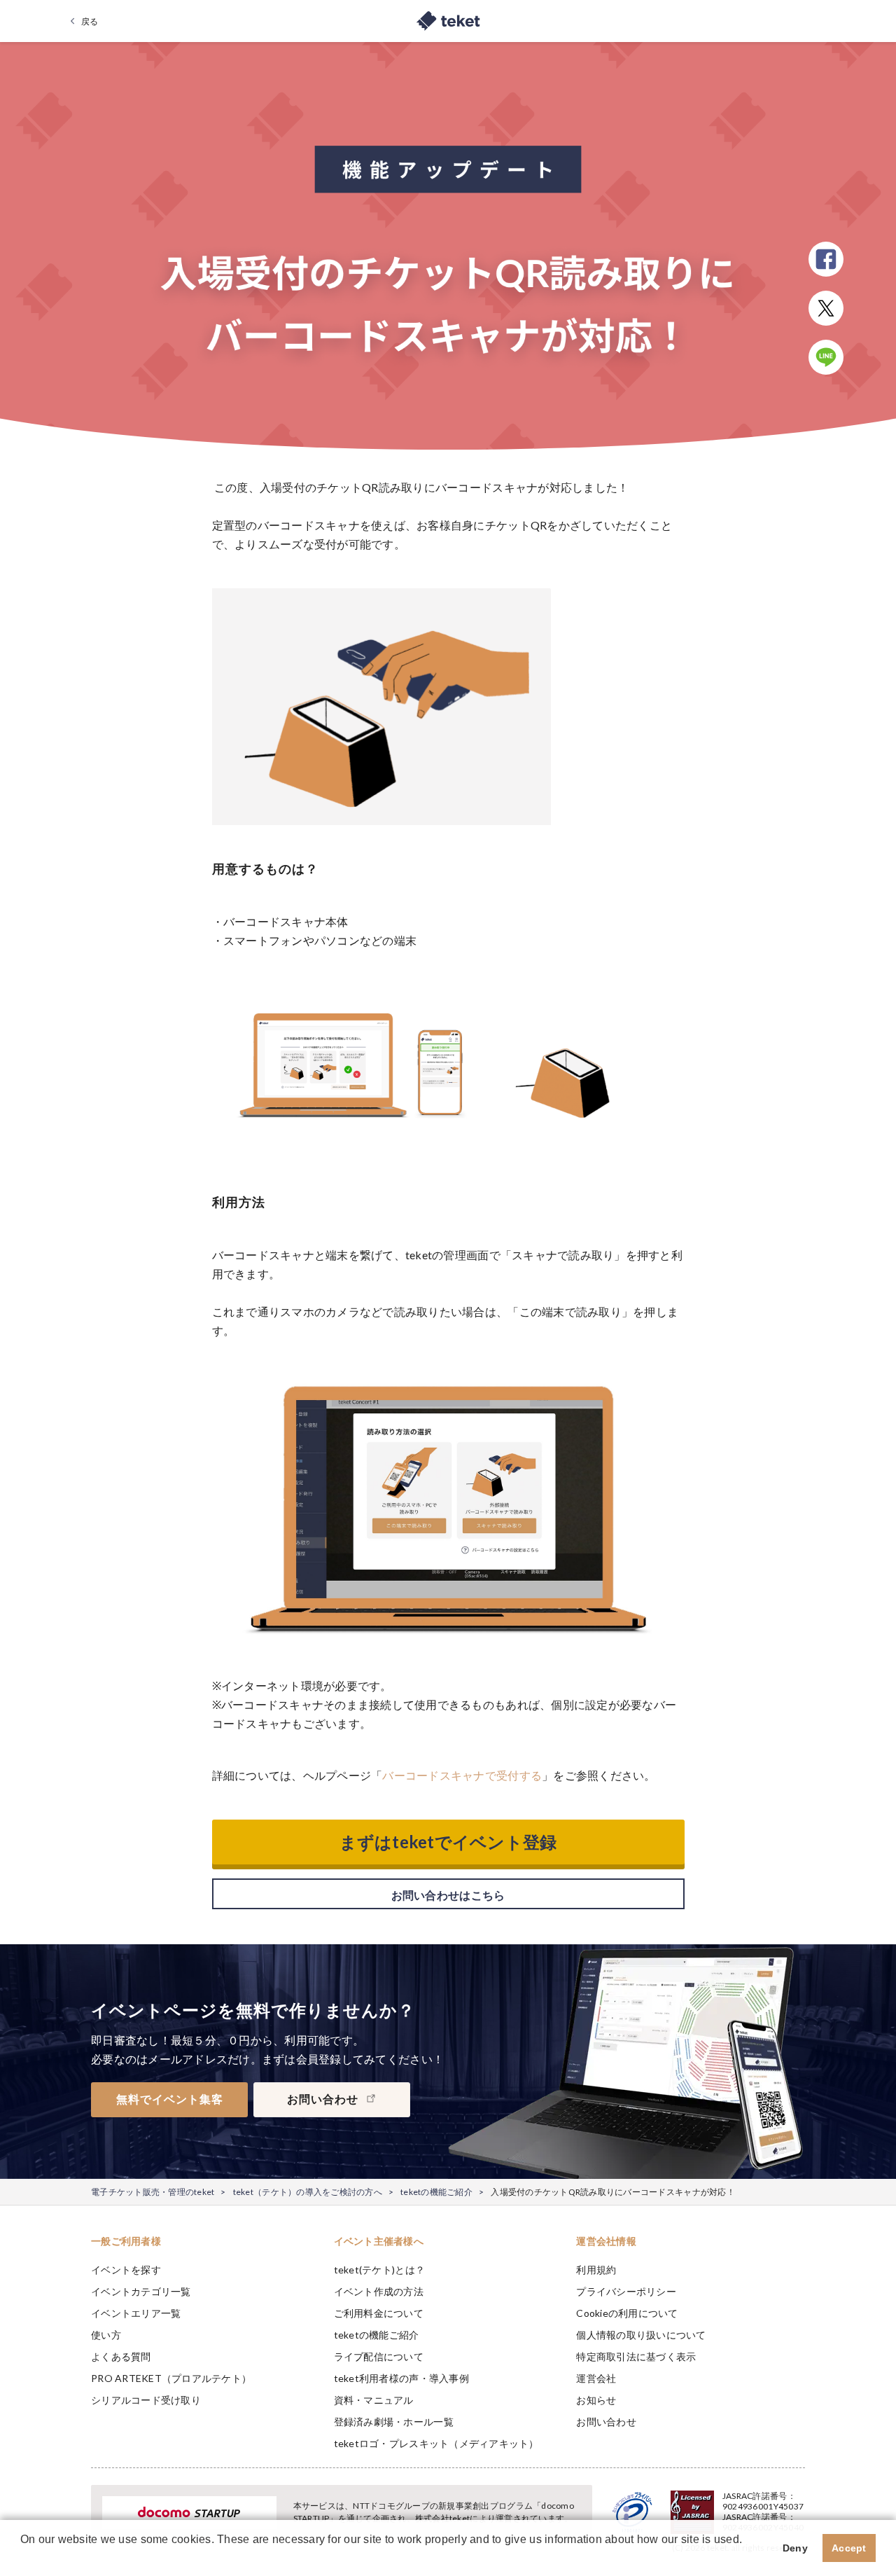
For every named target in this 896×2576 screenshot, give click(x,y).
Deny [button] (795, 2548)
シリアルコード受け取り (146, 2400)
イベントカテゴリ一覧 (141, 2291)
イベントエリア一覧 (136, 2313)
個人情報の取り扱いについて (641, 2335)
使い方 (106, 2335)
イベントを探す (126, 2270)
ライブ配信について (379, 2356)
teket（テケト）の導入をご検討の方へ (308, 2192)
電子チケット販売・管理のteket (153, 2192)
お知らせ (596, 2400)
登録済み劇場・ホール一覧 (394, 2422)
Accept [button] (849, 2548)
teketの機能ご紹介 (436, 2192)
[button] (22, 2558)
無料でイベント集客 (170, 2099)
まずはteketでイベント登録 (448, 1842)
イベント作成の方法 (379, 2291)
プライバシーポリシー (626, 2291)
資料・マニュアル (374, 2400)
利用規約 (596, 2270)
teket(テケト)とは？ (379, 2270)
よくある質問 (121, 2356)
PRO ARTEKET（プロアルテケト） (171, 2378)
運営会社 (596, 2378)
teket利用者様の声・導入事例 (401, 2378)
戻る (90, 21)
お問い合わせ (606, 2422)
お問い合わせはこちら (448, 1895)
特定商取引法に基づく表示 (636, 2356)
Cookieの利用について (627, 2313)
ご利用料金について (379, 2313)
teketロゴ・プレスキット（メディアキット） (436, 2443)
